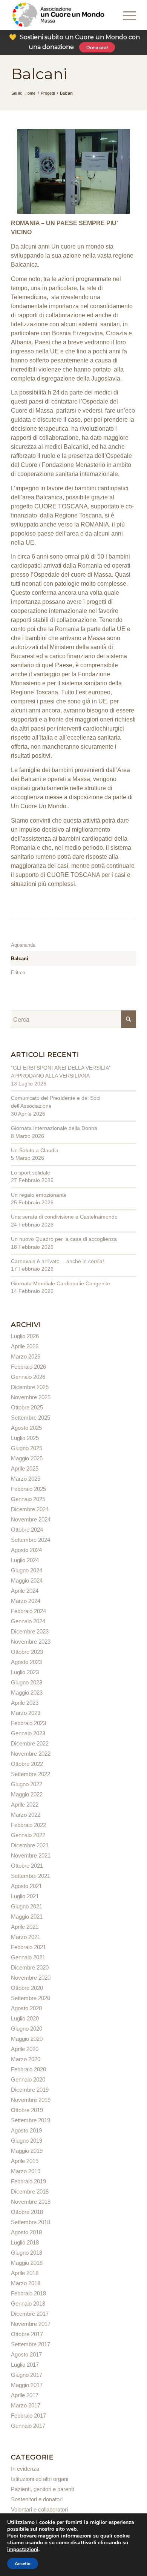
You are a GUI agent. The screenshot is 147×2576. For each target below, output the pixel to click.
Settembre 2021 (31, 1876)
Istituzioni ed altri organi (40, 2479)
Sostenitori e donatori (37, 2499)
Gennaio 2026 (28, 1377)
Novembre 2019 (31, 2100)
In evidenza (25, 2469)
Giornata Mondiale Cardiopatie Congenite (60, 1283)
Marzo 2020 (26, 2059)
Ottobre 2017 (27, 2334)
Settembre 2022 (31, 1774)
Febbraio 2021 (28, 1947)
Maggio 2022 (27, 1794)
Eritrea (18, 973)
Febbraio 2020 (28, 2069)
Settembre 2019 (31, 2120)
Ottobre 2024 (27, 1530)
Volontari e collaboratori (39, 2509)
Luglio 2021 (25, 1896)
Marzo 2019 (26, 2171)
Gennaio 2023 (28, 1733)
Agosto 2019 (26, 2130)
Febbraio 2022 (28, 1825)
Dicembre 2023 (30, 1631)
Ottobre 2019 (27, 2110)
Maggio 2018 (27, 2263)
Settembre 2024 (31, 1540)
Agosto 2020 (26, 2008)
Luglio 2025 (25, 1438)
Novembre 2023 (31, 1642)
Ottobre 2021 (27, 1866)
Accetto (23, 2564)
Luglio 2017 (25, 2365)
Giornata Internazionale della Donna (54, 1128)
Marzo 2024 (26, 1601)
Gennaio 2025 (28, 1499)
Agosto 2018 (26, 2232)
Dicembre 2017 (30, 2314)
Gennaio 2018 (28, 2304)
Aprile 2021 (25, 1927)
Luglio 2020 (25, 2018)
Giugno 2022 (27, 1784)
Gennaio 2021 (28, 1957)
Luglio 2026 (25, 1336)
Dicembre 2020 (30, 1967)
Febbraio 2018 (28, 2293)
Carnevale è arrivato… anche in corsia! (57, 1261)
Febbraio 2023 (28, 1723)
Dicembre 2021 (30, 1845)
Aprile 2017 (25, 2395)
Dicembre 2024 (30, 1509)
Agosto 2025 (26, 1428)
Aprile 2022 (25, 1805)
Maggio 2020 (27, 2039)
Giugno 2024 (27, 1570)
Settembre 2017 (31, 2344)
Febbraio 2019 (28, 2181)
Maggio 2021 (27, 1917)
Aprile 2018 (25, 2273)
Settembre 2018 (31, 2222)
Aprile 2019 (25, 2161)
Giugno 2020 (27, 2029)
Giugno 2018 (27, 2253)
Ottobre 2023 (27, 1652)
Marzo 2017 (26, 2405)
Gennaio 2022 (28, 1835)
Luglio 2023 (25, 1672)
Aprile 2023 (25, 1703)
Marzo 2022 (26, 1815)
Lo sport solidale (31, 1173)
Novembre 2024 (31, 1519)
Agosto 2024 (26, 1550)
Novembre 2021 (31, 1855)
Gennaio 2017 (28, 2426)
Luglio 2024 (25, 1560)
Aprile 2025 (25, 1468)
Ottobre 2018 (27, 2212)
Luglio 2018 (25, 2242)
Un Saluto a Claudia (35, 1150)
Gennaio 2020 (28, 2079)
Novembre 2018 (31, 2202)
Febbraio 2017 (28, 2416)
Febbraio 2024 (28, 1611)
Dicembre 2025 (30, 1387)
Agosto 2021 (26, 1886)
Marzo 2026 (26, 1356)
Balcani (39, 74)
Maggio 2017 (27, 2385)
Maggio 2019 (27, 2151)
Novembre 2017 (31, 2324)
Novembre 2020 (31, 1978)
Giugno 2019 (27, 2141)
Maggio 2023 (27, 1693)
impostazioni (23, 2550)
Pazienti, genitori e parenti (42, 2489)
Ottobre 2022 (27, 1764)
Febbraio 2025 (28, 1489)
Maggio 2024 (27, 1580)
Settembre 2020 (31, 1998)
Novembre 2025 (31, 1397)
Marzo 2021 (26, 1937)
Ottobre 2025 (27, 1407)
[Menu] (119, 15)
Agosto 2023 (26, 1662)
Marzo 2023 (26, 1713)
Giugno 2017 (27, 2375)
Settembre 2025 (31, 1418)
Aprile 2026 (25, 1346)
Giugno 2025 (27, 1448)
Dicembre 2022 (30, 1743)
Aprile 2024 (25, 1591)
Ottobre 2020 (27, 1988)
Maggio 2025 (27, 1458)
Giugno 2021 (27, 1906)
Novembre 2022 (31, 1754)
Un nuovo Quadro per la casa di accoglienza (64, 1239)
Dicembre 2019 (30, 2090)
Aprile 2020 (25, 2049)
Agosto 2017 (26, 2354)
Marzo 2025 (26, 1479)
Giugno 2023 (27, 1682)
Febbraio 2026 (28, 1367)
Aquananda (23, 945)
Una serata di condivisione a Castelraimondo (64, 1217)
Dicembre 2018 (30, 2191)
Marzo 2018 (26, 2283)
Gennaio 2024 (28, 1621)
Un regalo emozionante (39, 1195)
